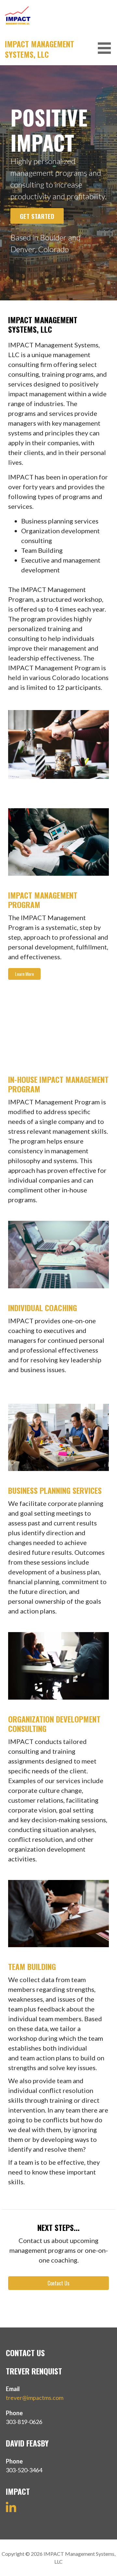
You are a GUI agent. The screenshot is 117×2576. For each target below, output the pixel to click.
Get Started (37, 216)
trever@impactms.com (35, 2398)
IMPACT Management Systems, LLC (39, 49)
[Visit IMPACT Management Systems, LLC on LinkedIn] (11, 2510)
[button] (107, 48)
